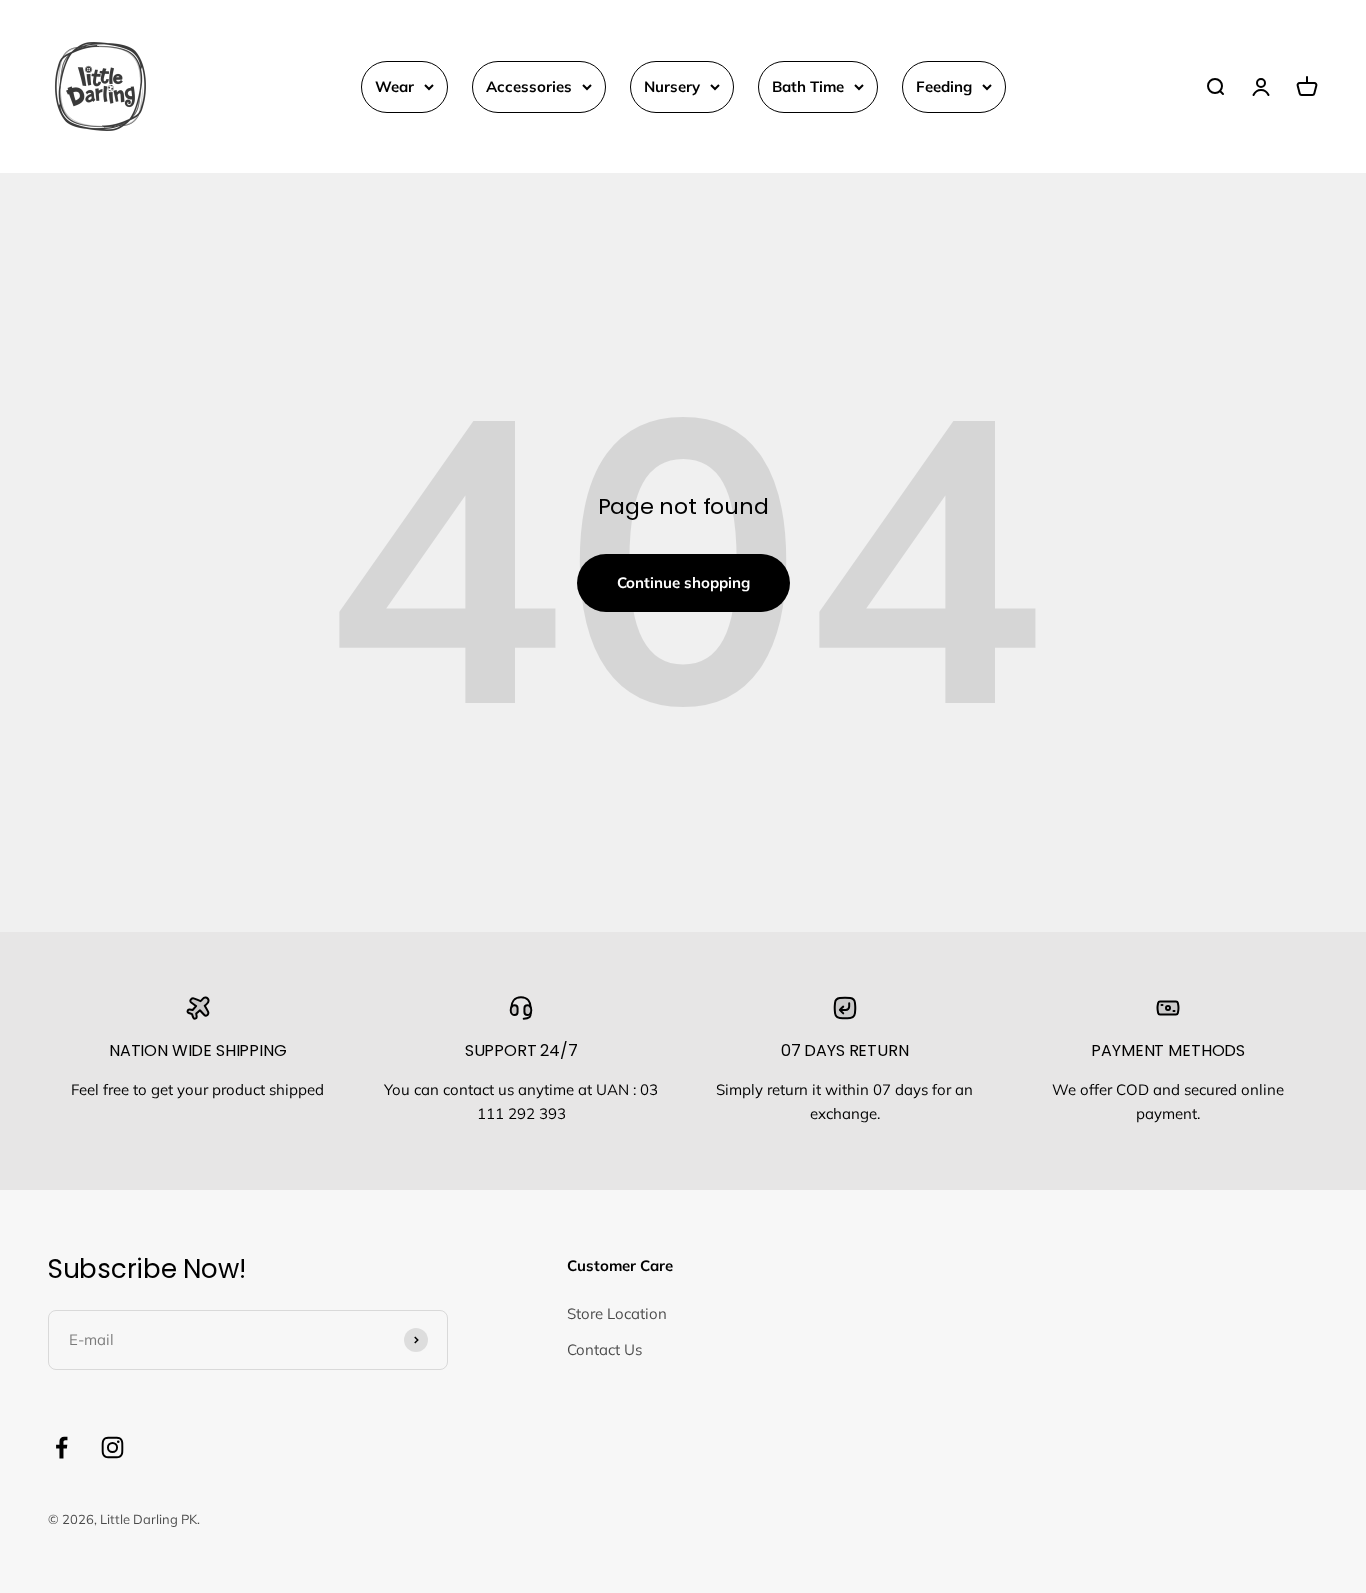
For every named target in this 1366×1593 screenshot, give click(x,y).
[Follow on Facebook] (61, 1447)
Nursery (672, 86)
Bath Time (808, 86)
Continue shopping (683, 582)
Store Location (617, 1313)
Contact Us (604, 1349)
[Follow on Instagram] (112, 1447)
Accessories (529, 86)
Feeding (944, 86)
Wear (394, 86)
